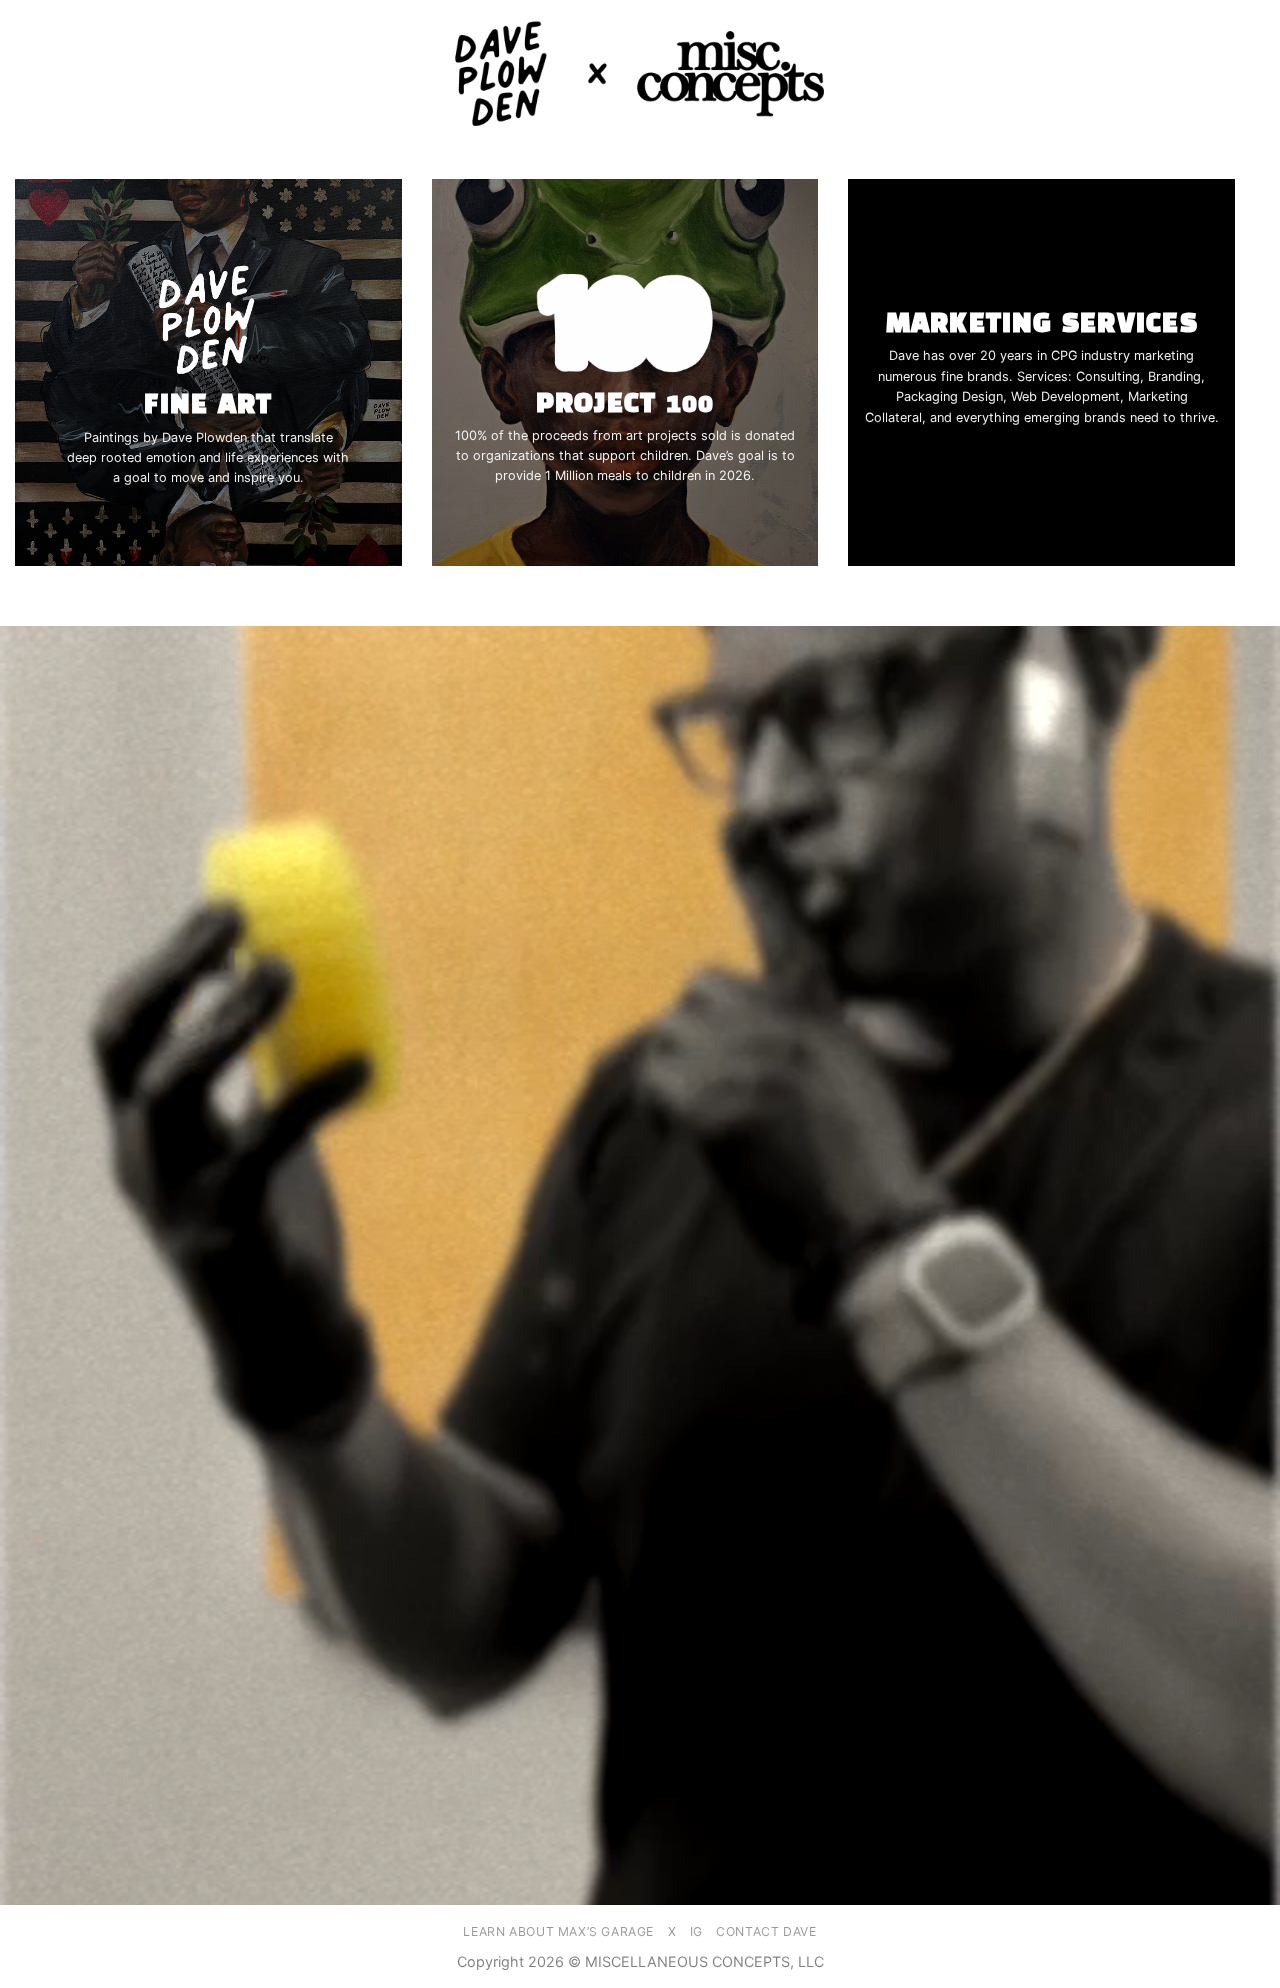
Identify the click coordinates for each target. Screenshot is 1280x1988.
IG (696, 1931)
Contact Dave (766, 1931)
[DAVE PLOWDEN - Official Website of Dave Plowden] (640, 74)
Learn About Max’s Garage (558, 1931)
